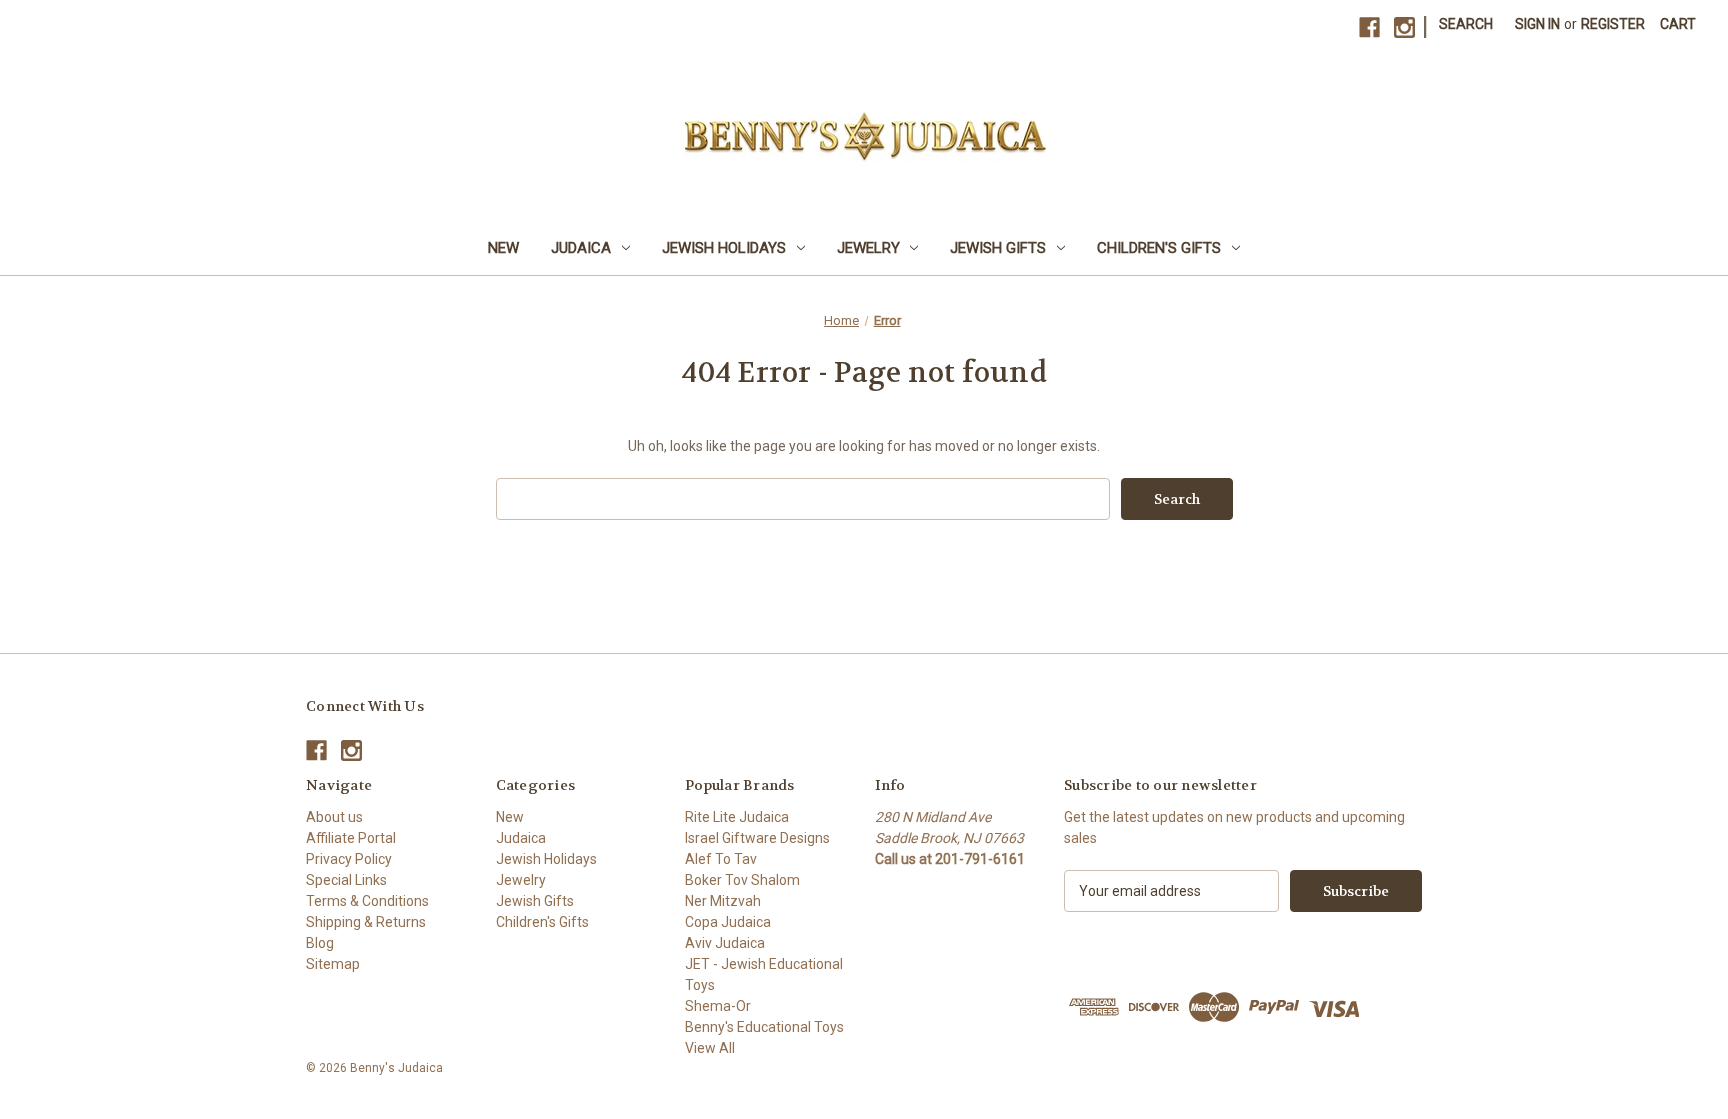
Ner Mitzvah (723, 901)
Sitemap (333, 964)
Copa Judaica (728, 922)
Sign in (1537, 24)
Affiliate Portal (351, 838)
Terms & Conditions (367, 901)
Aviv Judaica (725, 943)
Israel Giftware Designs (757, 838)
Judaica (581, 248)
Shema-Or (718, 1006)
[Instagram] (1404, 27)
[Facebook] (1369, 27)
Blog (320, 943)
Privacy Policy (349, 859)
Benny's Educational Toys (764, 1027)
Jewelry (868, 248)
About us (334, 817)
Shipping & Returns (366, 922)
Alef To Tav (721, 859)
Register (1613, 24)
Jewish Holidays (724, 248)
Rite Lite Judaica (737, 817)
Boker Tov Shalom (742, 880)
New (503, 248)
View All (710, 1048)
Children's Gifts (1159, 248)
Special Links (346, 880)
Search (1466, 24)
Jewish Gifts (998, 248)
